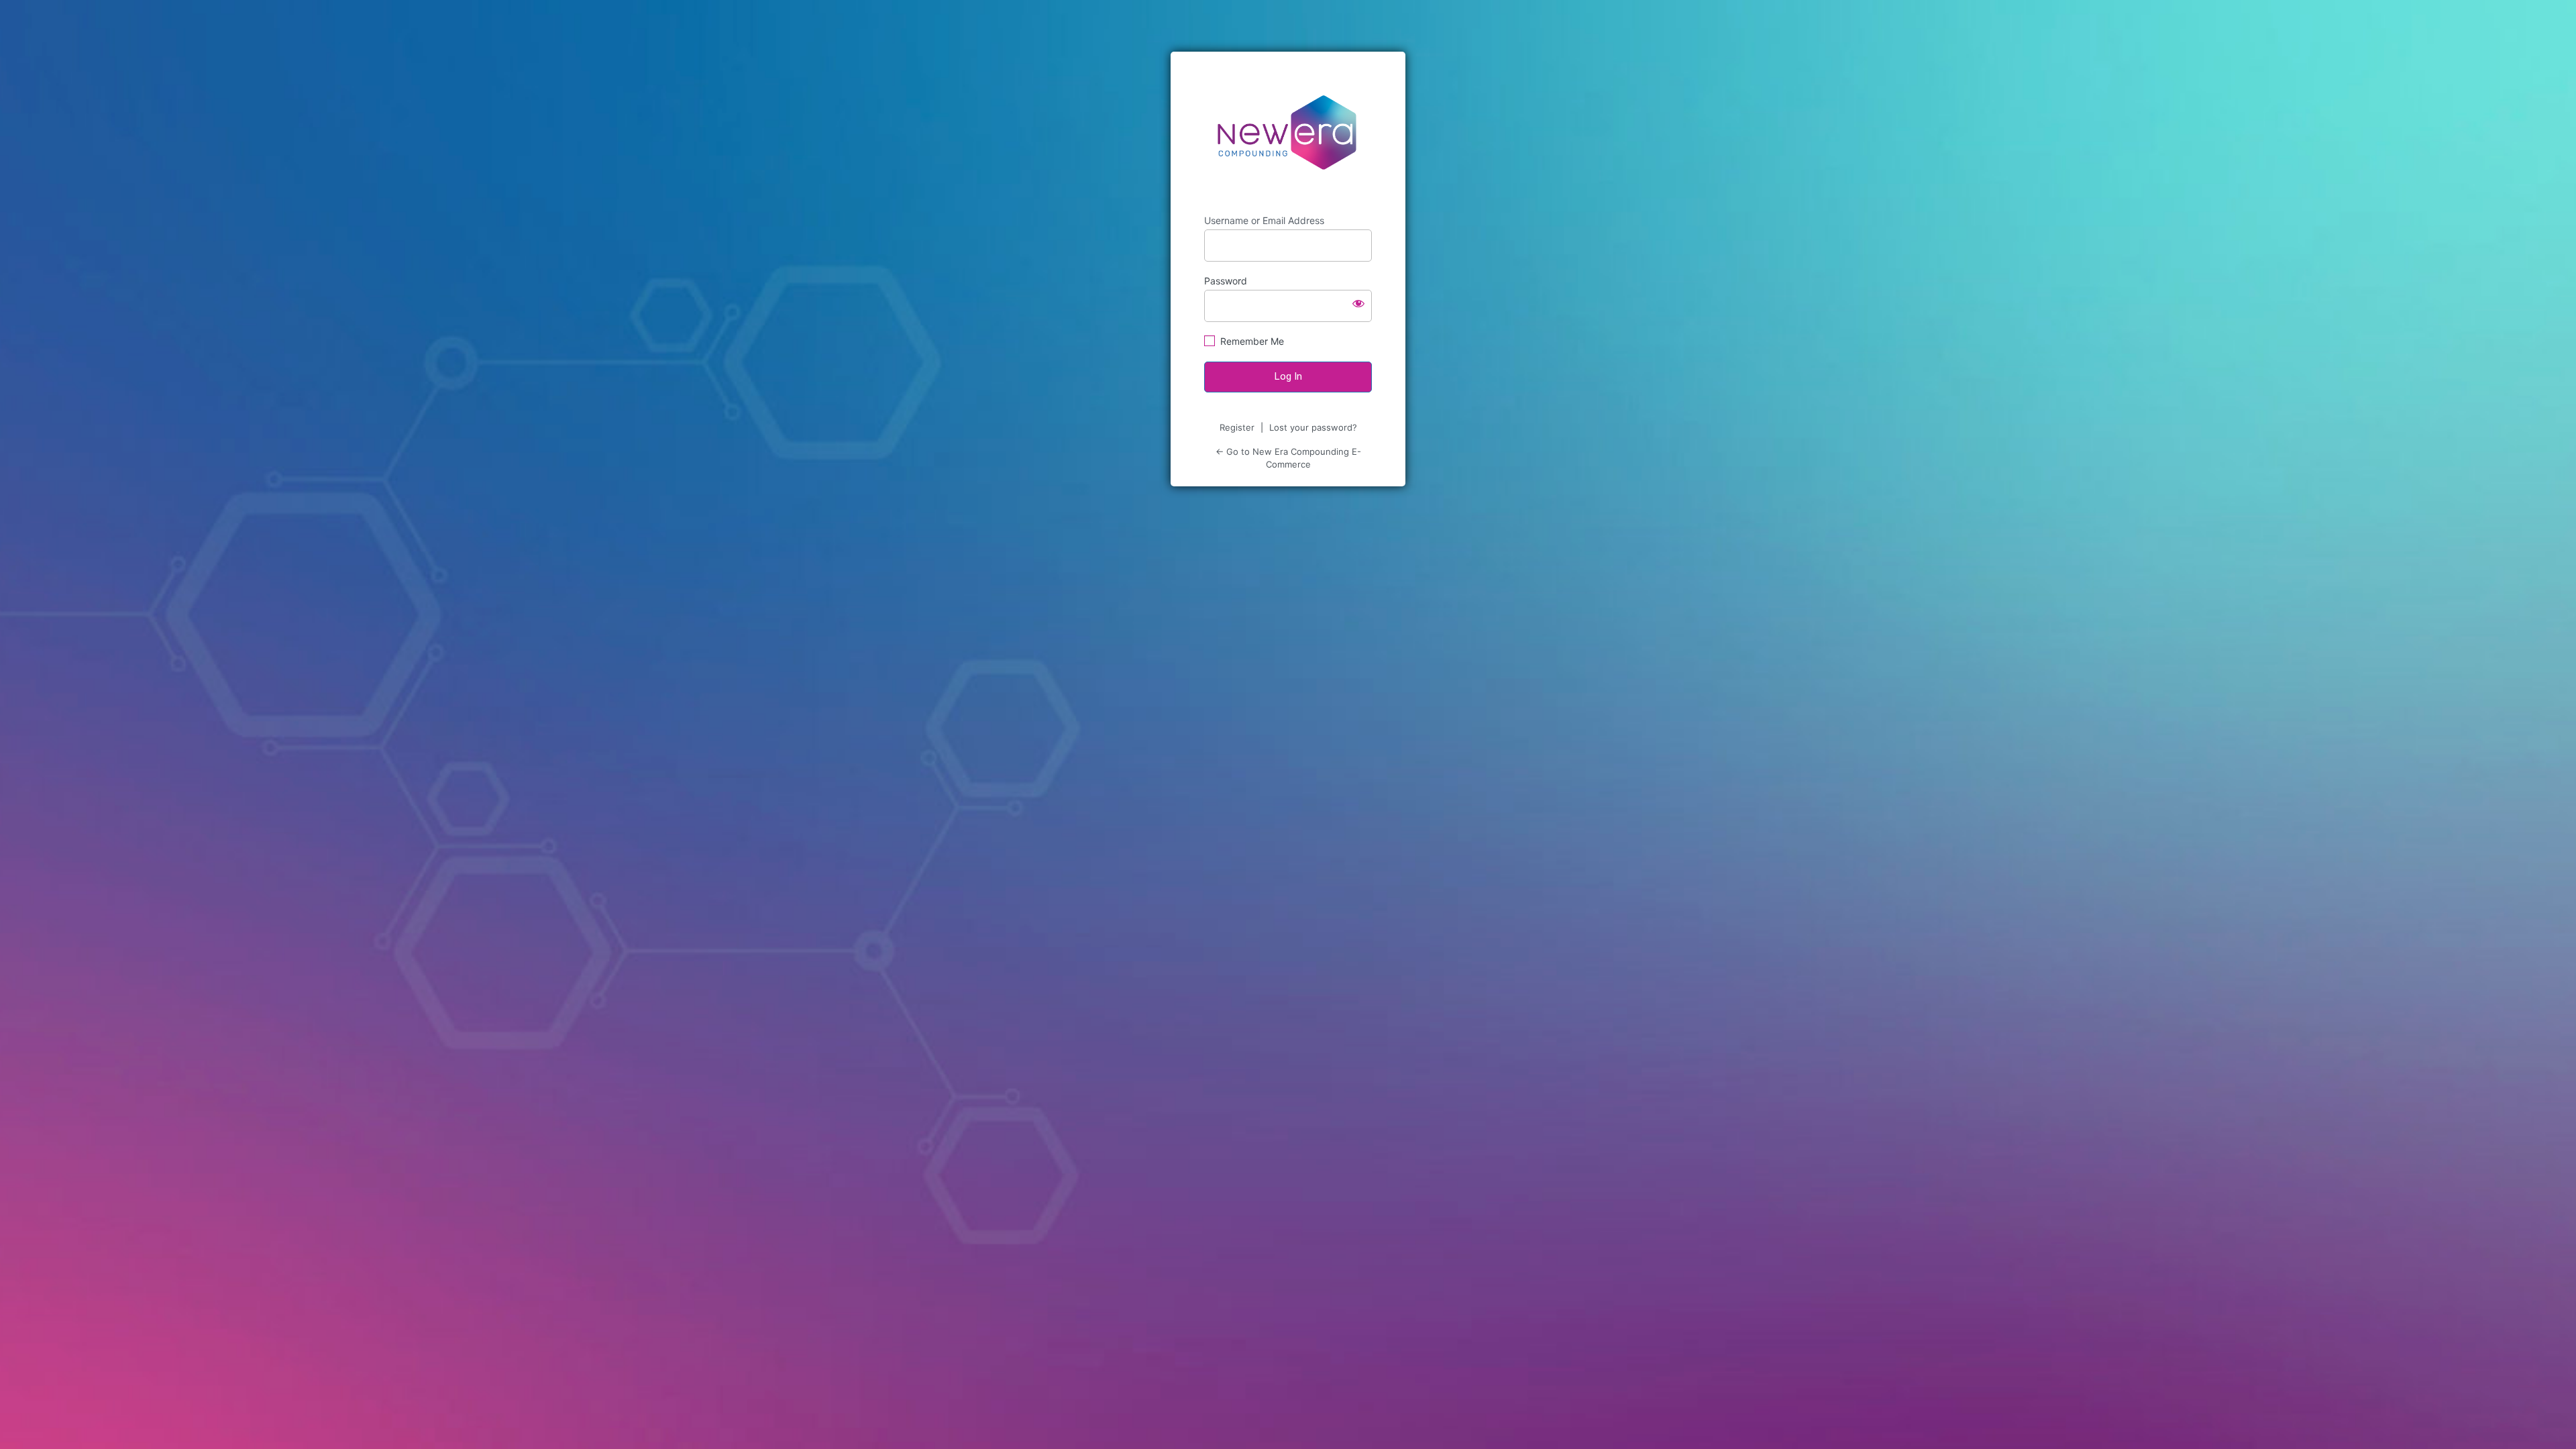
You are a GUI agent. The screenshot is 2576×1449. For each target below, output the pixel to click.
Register (1237, 427)
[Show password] (1358, 303)
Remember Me (1252, 341)
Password (1226, 281)
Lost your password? (1313, 427)
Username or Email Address (1264, 220)
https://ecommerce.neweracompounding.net (1288, 133)
